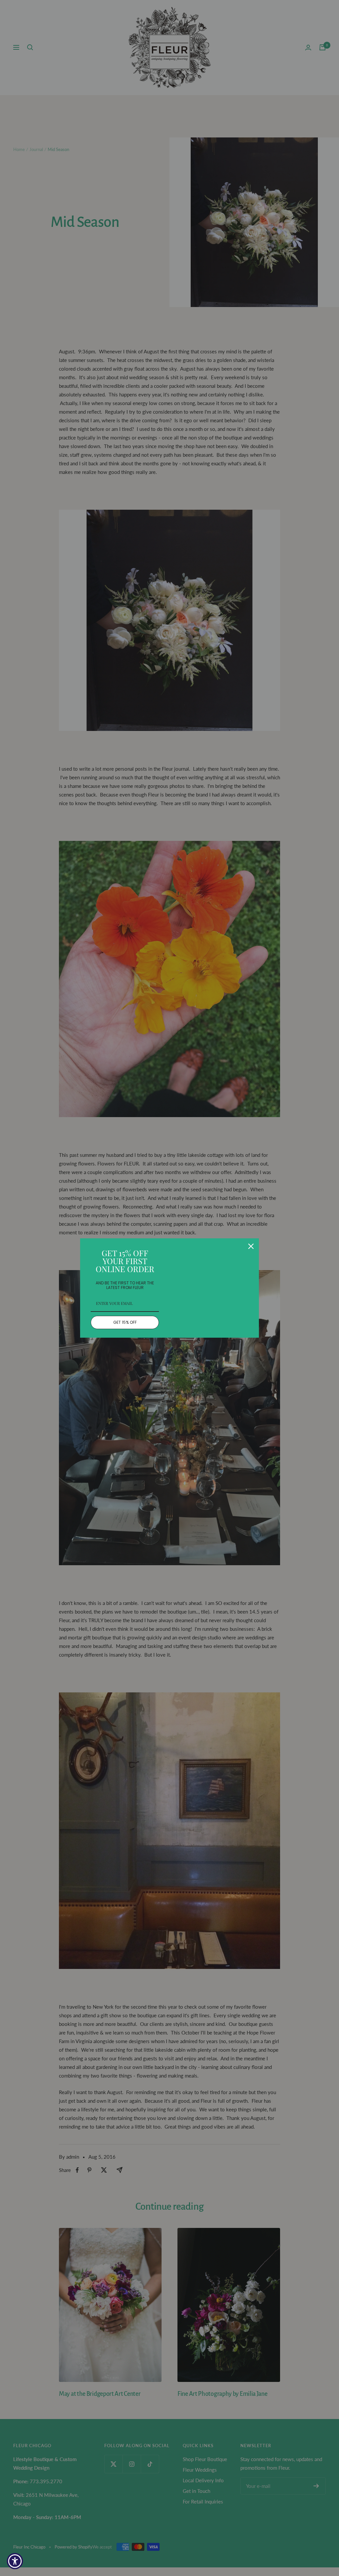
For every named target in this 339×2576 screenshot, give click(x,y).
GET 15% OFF (125, 1322)
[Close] (251, 1246)
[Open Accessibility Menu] (15, 2561)
